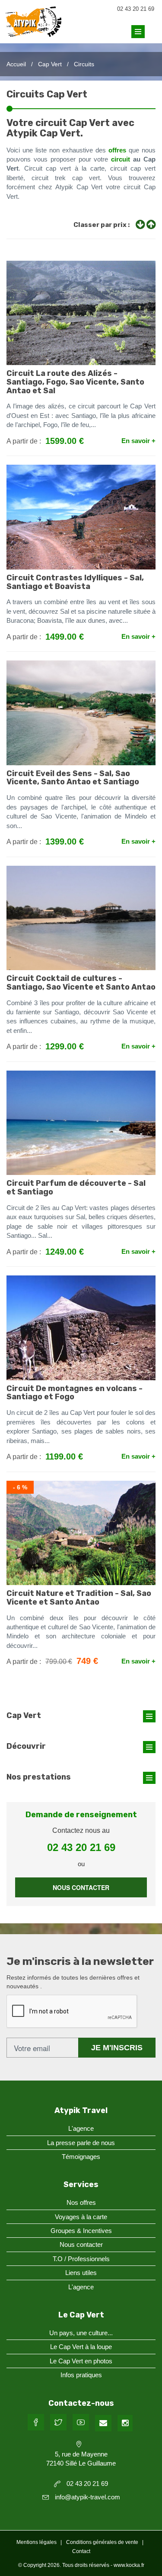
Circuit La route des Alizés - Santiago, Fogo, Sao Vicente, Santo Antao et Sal (75, 382)
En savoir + (138, 441)
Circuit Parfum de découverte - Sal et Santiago (76, 1188)
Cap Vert (50, 64)
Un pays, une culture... (81, 2333)
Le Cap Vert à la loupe (81, 2347)
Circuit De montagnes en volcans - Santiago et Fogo (75, 1393)
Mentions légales (37, 2542)
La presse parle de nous (81, 2143)
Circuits (84, 64)
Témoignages (81, 2157)
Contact (81, 2551)
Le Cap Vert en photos (81, 2361)
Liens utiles (81, 2273)
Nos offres (81, 2202)
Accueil (16, 64)
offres (117, 150)
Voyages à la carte (81, 2217)
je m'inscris (117, 2048)
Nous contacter (81, 1887)
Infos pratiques (81, 2375)
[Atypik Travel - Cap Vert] (33, 30)
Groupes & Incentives (81, 2231)
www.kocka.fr (129, 2565)
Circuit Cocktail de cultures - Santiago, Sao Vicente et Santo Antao (81, 983)
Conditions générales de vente (102, 2542)
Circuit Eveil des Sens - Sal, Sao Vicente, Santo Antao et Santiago (73, 778)
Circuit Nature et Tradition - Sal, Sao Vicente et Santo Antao (79, 1598)
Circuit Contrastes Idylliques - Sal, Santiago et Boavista (75, 582)
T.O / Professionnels (81, 2259)
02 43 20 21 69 (136, 9)
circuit (121, 159)
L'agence (81, 2128)
